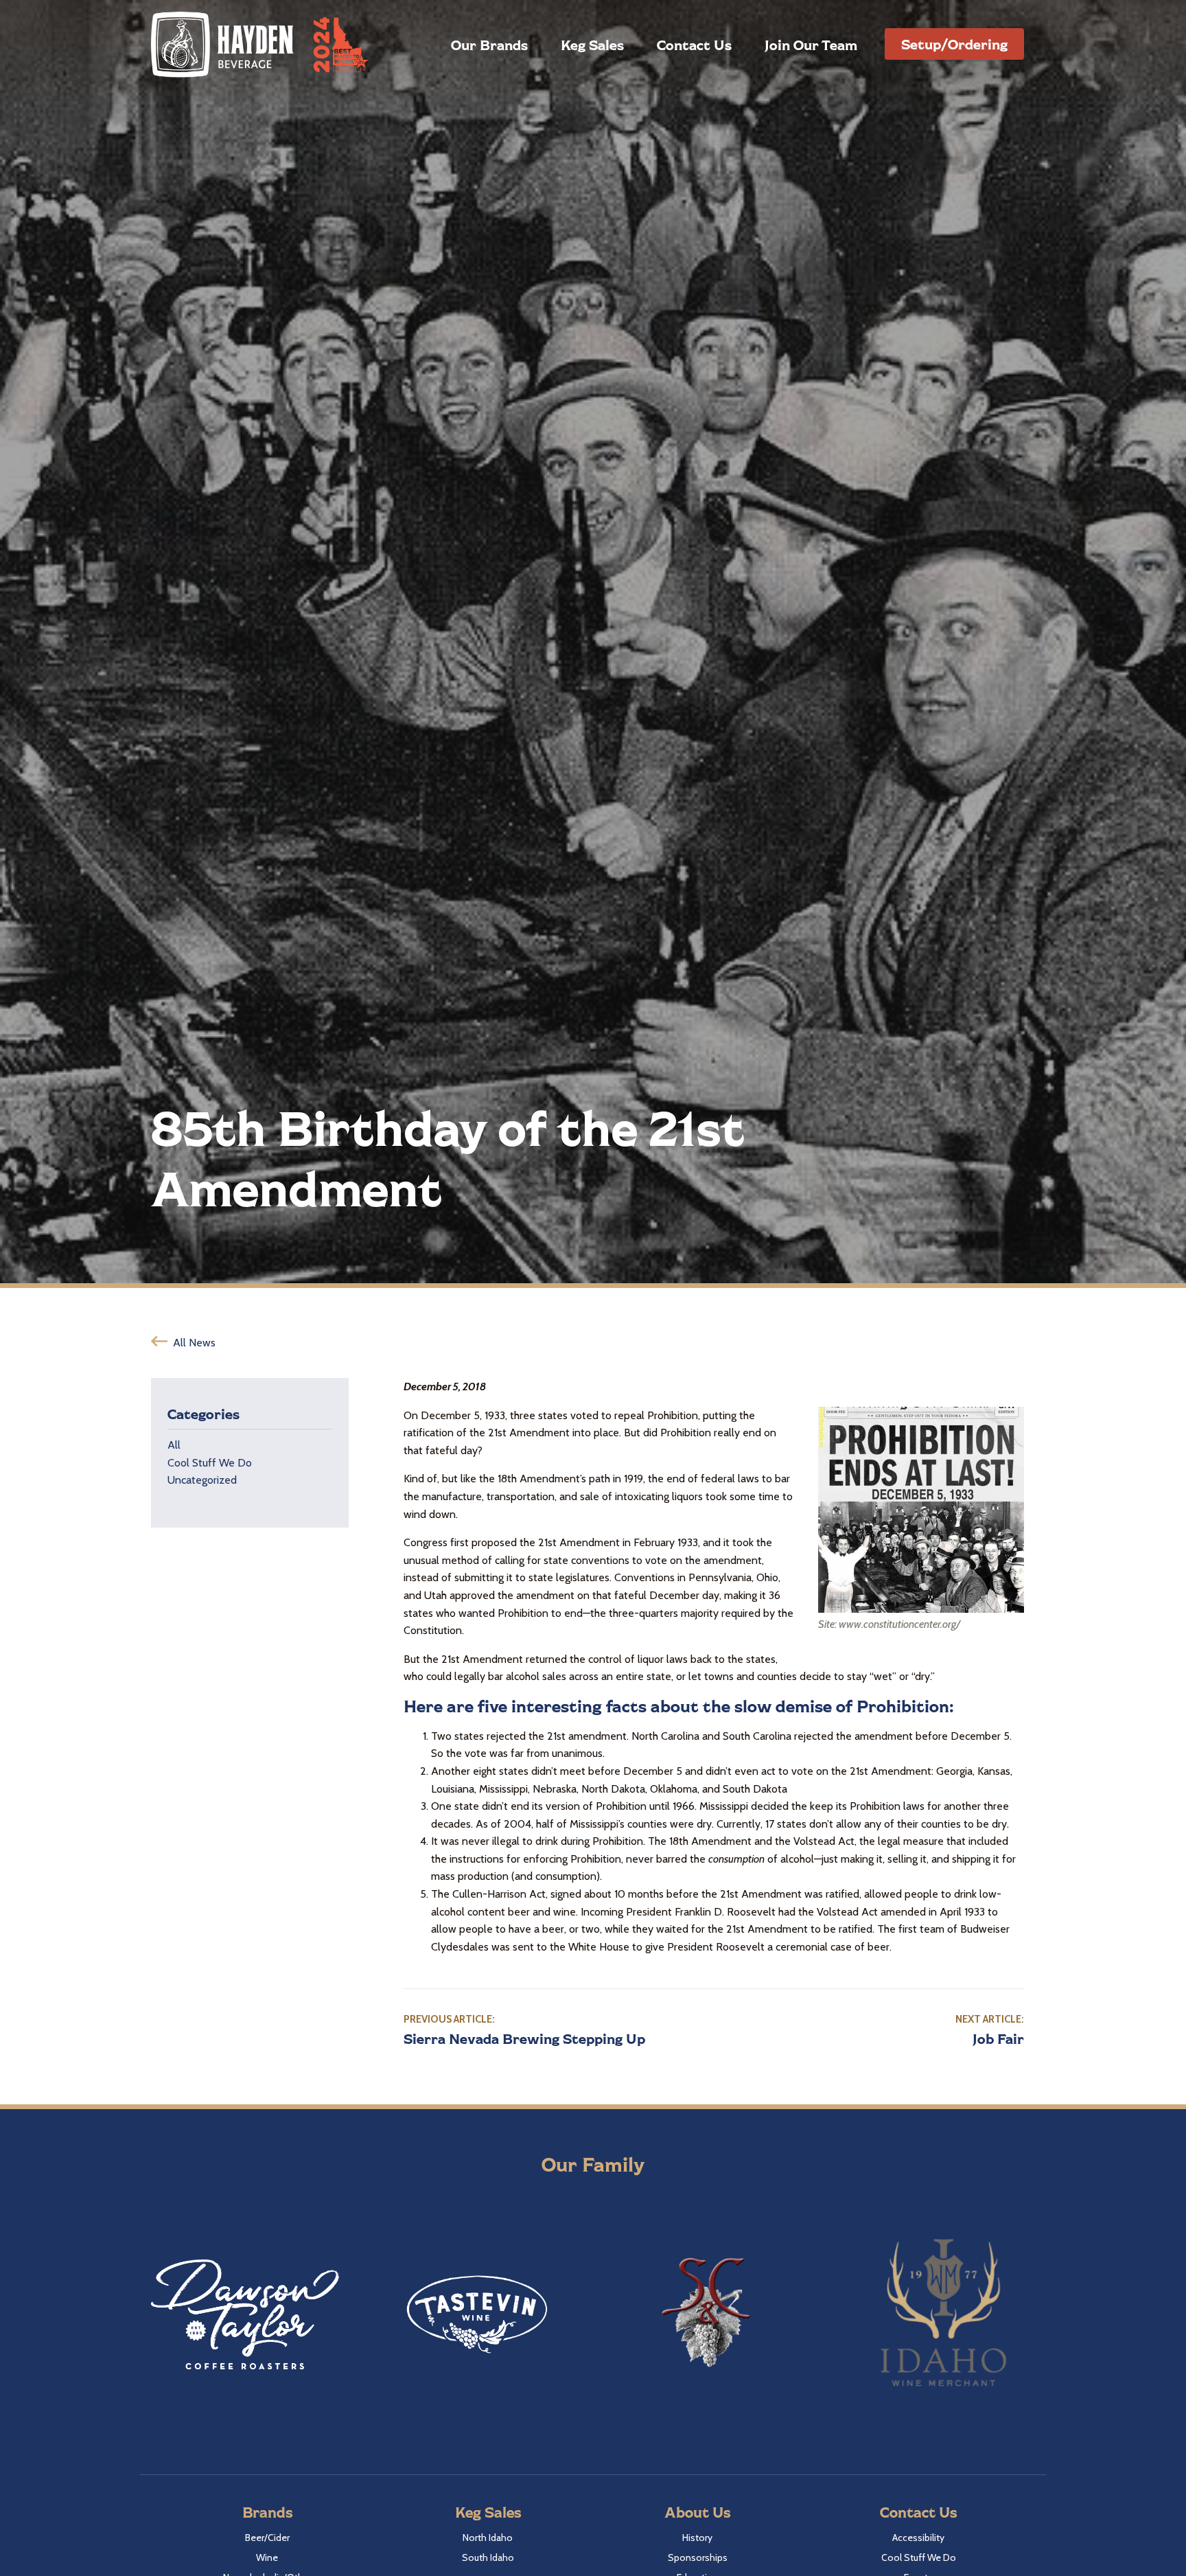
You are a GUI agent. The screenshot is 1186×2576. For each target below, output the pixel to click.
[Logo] (223, 44)
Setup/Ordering (954, 44)
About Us (697, 2512)
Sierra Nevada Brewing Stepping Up (524, 2038)
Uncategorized (202, 1480)
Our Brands (489, 45)
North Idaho (488, 2538)
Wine (267, 2557)
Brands (267, 2512)
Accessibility (918, 2538)
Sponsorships (698, 2557)
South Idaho (488, 2557)
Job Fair (998, 2038)
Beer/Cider (267, 2538)
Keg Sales (592, 45)
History (697, 2538)
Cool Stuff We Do (210, 1463)
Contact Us (694, 45)
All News (194, 1343)
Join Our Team (811, 45)
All (174, 1445)
